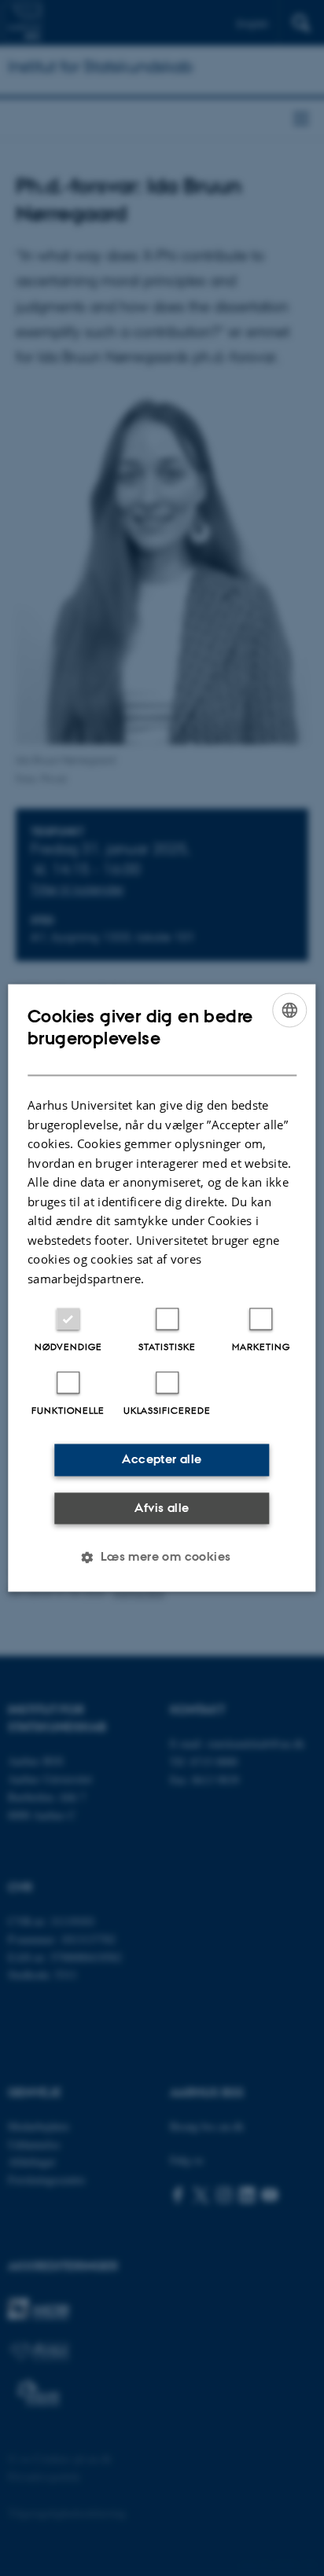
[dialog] (162, 1288)
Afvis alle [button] (162, 1508)
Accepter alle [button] (162, 1460)
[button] (162, 1558)
